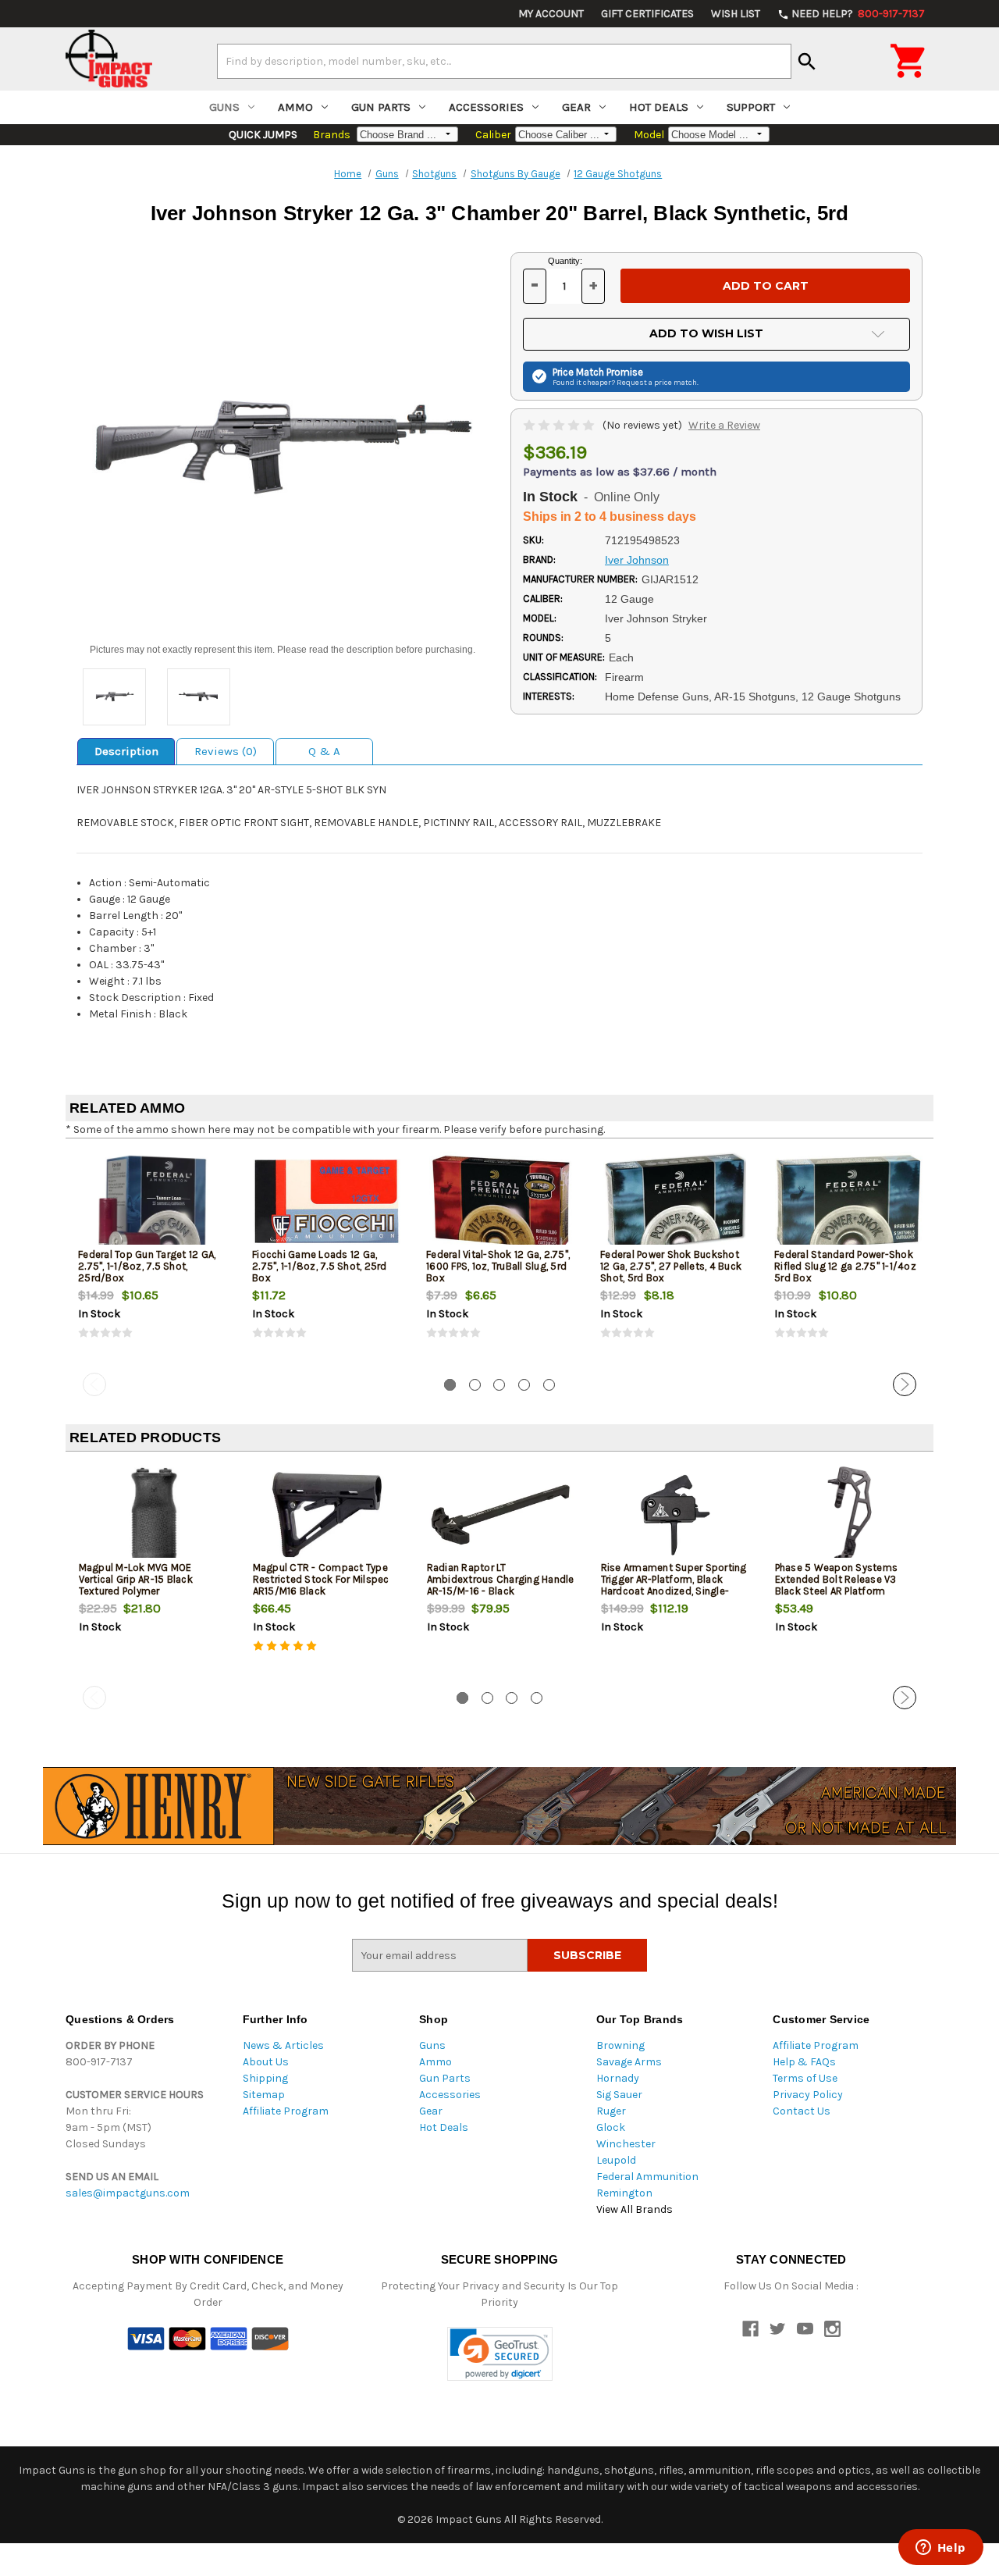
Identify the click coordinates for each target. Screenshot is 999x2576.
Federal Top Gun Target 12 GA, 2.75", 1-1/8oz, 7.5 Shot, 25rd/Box (147, 1266)
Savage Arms (629, 2062)
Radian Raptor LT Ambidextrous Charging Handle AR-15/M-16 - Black (501, 1579)
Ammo (295, 107)
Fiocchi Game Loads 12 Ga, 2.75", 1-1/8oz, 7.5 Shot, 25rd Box (320, 1266)
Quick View (154, 1202)
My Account (551, 14)
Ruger (611, 2111)
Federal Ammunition (647, 2177)
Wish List (736, 14)
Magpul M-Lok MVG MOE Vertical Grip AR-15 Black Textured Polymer (136, 1579)
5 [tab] (549, 1385)
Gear (576, 107)
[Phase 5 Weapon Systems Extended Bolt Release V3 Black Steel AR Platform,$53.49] (849, 1515)
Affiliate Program (286, 2111)
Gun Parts (381, 107)
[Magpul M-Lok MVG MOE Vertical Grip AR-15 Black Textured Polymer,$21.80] (153, 1515)
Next (905, 1384)
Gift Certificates (647, 14)
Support (751, 107)
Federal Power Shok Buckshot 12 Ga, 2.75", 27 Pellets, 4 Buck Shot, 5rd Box (671, 1266)
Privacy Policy (808, 2095)
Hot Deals (659, 107)
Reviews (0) (226, 751)
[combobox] (504, 61)
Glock (611, 2127)
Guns (224, 107)
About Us (266, 2062)
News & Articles (283, 2045)
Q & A (324, 751)
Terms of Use (805, 2078)
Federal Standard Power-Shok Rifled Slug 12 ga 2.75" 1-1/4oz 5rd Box (845, 1266)
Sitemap (264, 2095)
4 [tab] (524, 1385)
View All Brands (635, 2209)
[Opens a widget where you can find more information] (940, 2549)
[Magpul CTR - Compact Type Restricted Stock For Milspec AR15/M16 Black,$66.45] (327, 1515)
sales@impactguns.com (128, 2193)
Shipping (265, 2078)
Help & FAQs (804, 2062)
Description (126, 751)
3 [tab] (499, 1385)
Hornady (618, 2078)
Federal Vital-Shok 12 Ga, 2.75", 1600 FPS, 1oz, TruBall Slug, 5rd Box (498, 1266)
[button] (500, 2354)
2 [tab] (475, 1385)
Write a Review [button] (724, 425)
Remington (624, 2193)
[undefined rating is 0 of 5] (560, 425)
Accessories (486, 107)
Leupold (616, 2160)
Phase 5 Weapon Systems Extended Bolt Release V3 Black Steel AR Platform (837, 1579)
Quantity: (565, 261)
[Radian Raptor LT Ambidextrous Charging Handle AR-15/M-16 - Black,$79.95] (501, 1515)
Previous (94, 1384)
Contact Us (802, 2111)
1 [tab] (450, 1385)
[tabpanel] (153, 1259)
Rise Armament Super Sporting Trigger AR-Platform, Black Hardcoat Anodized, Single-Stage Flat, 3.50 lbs (674, 1585)
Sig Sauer (619, 2095)
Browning (620, 2045)
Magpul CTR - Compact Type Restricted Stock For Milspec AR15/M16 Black (321, 1579)
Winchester (626, 2144)
